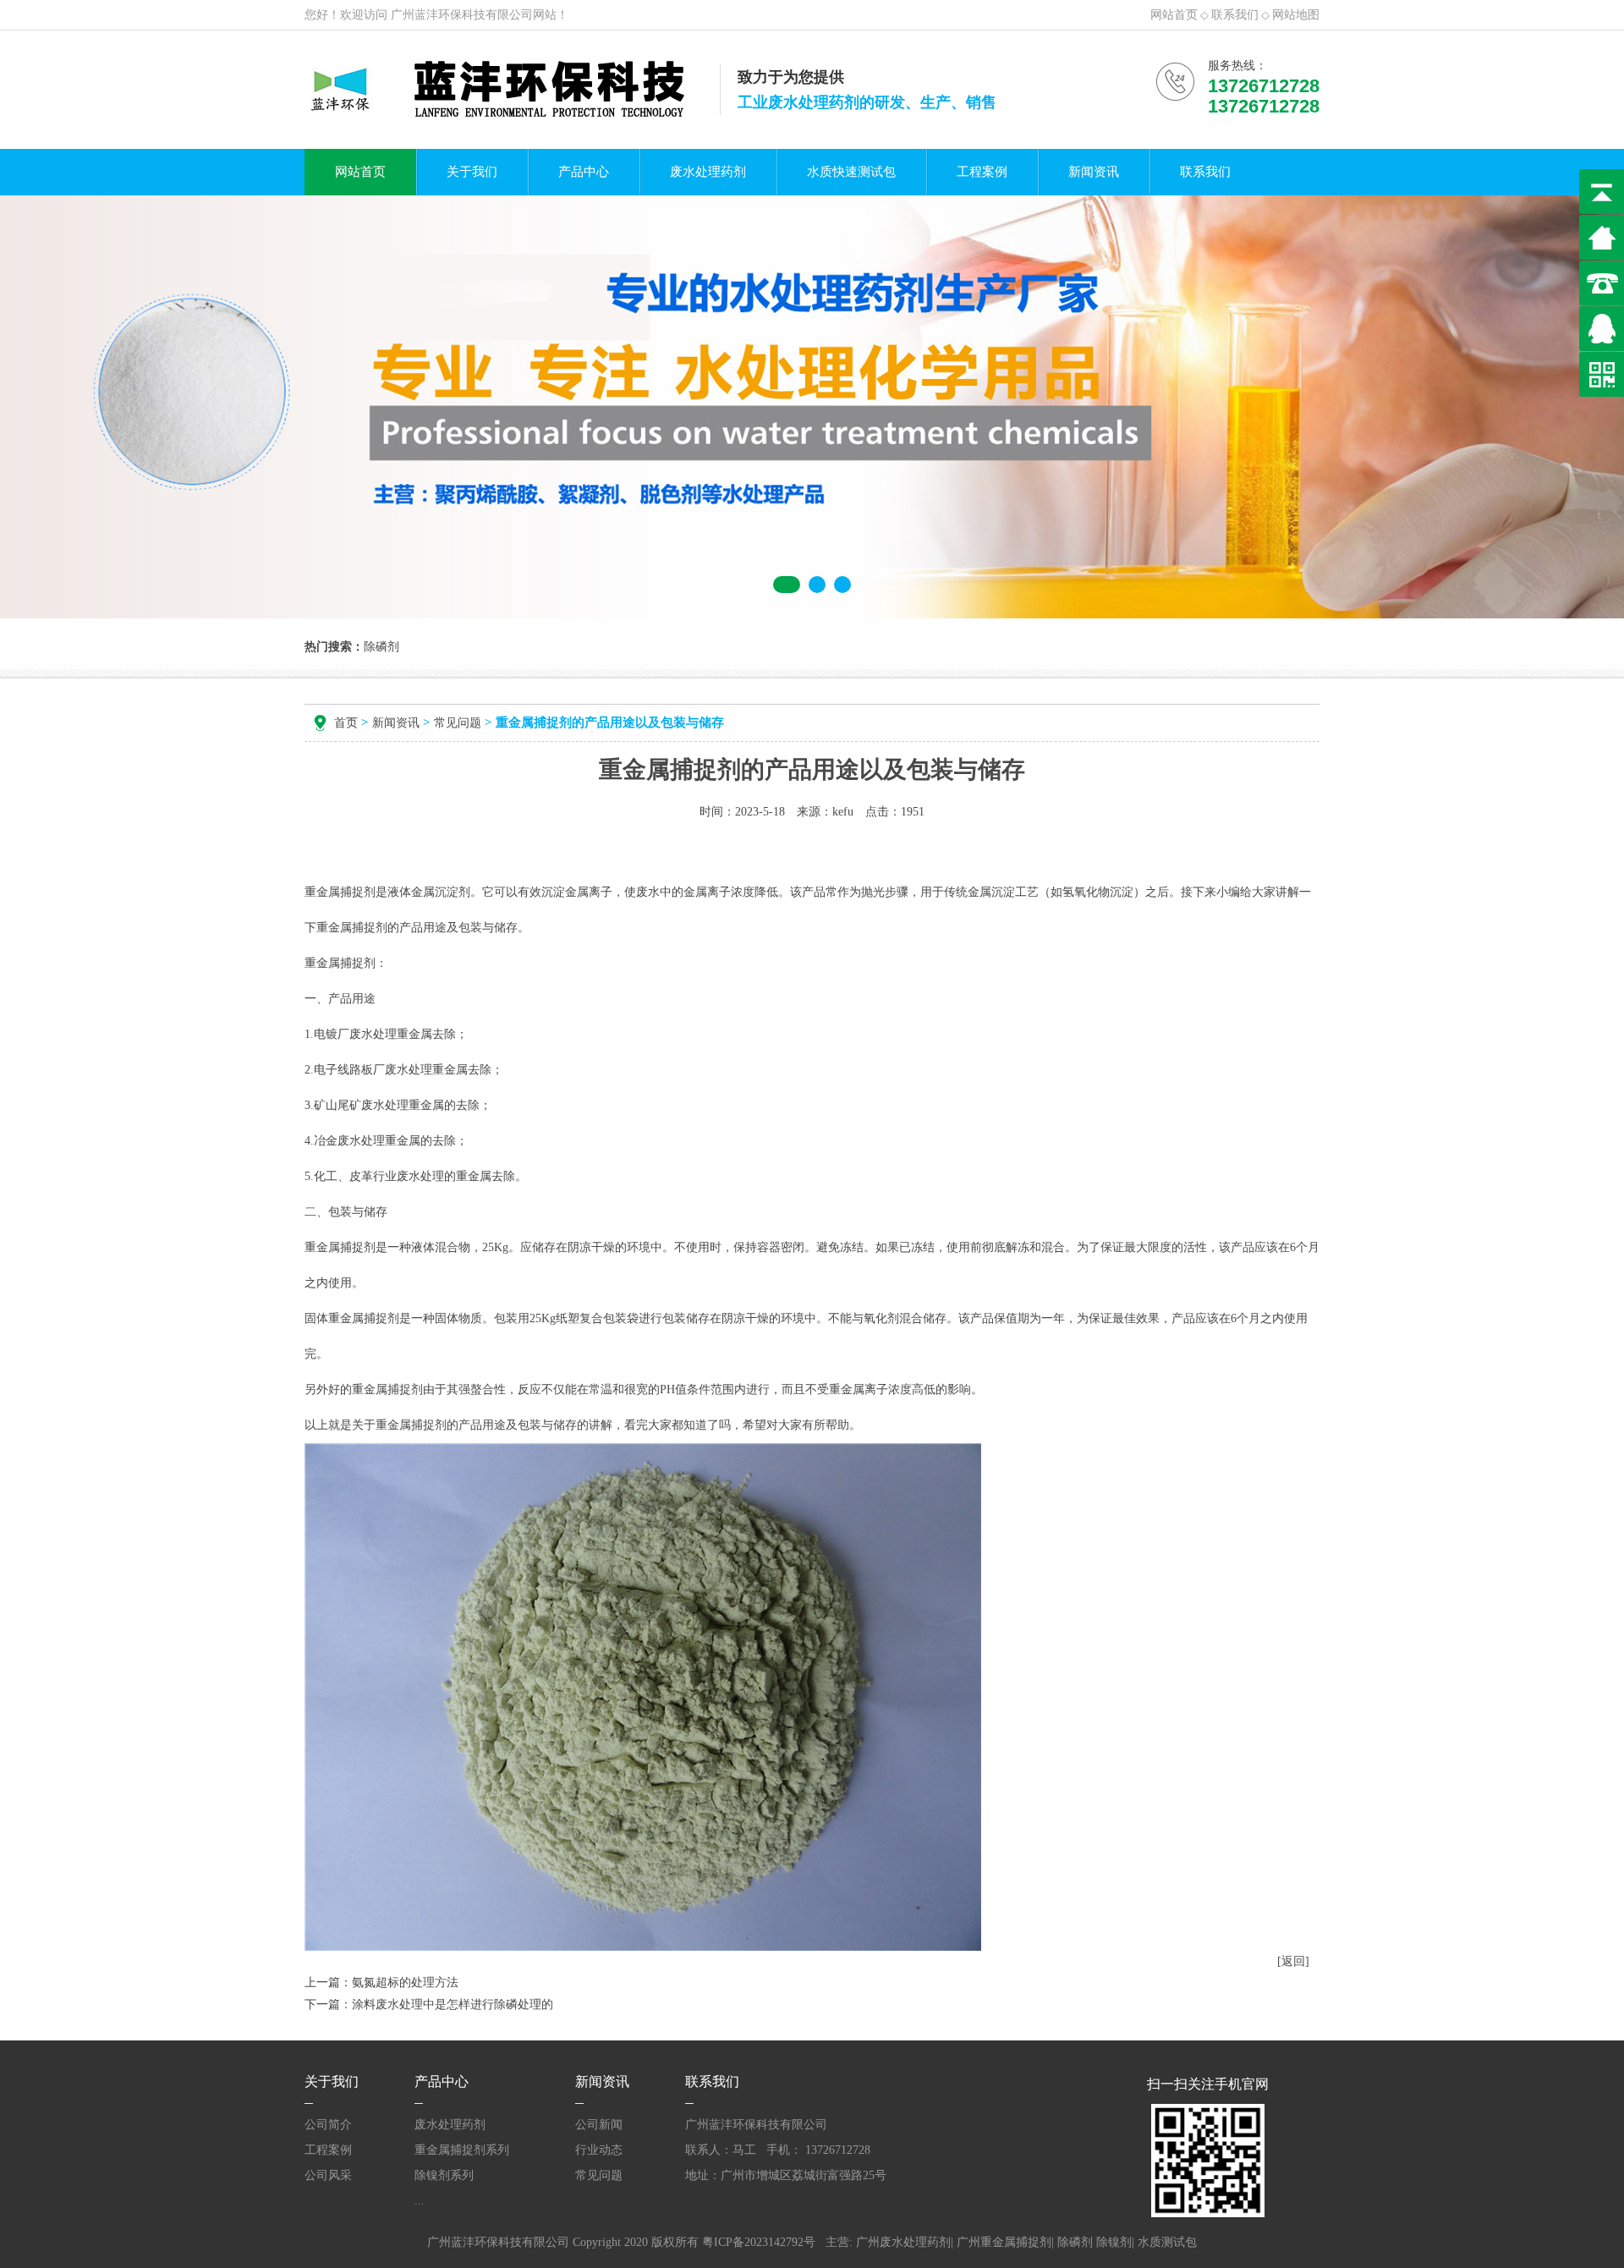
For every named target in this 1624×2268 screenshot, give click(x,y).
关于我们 (472, 172)
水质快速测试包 (851, 172)
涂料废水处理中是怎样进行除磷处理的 (453, 2004)
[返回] (1293, 1961)
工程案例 (982, 172)
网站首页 (1174, 15)
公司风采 (328, 2175)
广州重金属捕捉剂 (1004, 2242)
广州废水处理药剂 (903, 2242)
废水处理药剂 (708, 172)
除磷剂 (1075, 2242)
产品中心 (584, 172)
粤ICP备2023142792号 (759, 2242)
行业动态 (599, 2150)
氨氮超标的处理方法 (405, 1982)
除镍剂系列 (444, 2175)
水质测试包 (1167, 2242)
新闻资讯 (1094, 172)
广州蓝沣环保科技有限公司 (462, 15)
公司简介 (328, 2125)
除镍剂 (1114, 2242)
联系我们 (1235, 15)
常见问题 (458, 723)
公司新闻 (599, 2125)
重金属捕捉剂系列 (462, 2150)
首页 (346, 723)
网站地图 (1296, 15)
